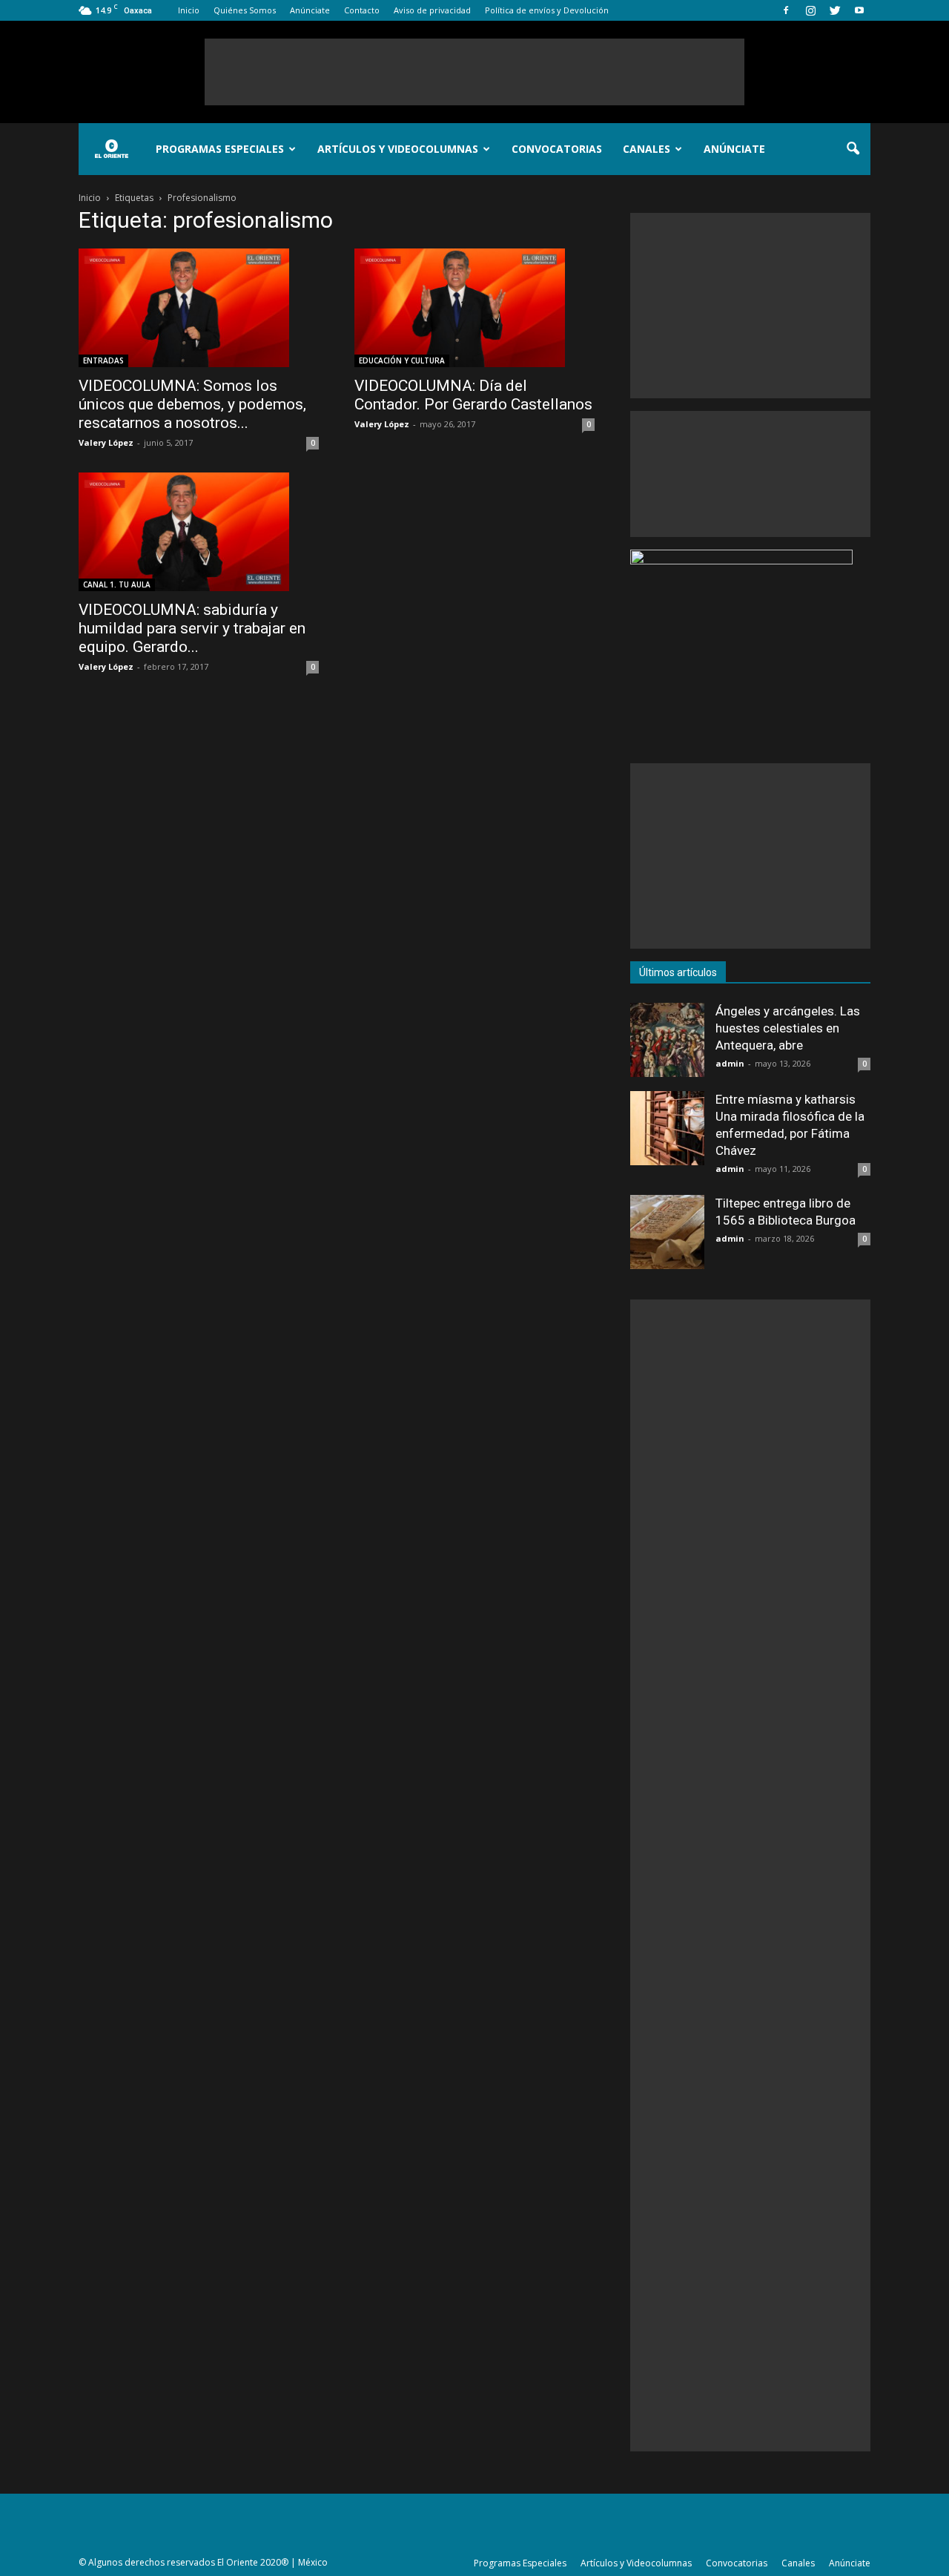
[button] (853, 149)
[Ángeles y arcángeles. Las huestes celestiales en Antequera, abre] (667, 1040)
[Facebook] (786, 10)
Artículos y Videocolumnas (398, 149)
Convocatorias (557, 149)
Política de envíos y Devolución (547, 10)
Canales (647, 149)
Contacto (362, 10)
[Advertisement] (474, 72)
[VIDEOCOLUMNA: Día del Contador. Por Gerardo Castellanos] (474, 308)
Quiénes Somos (245, 10)
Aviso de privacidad (432, 10)
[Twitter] (835, 10)
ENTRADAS (103, 360)
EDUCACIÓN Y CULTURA (402, 360)
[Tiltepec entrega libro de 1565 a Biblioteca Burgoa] (667, 1232)
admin (730, 1063)
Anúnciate (310, 10)
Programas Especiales (220, 149)
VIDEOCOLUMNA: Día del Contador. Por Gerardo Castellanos (473, 395)
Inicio (189, 10)
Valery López (106, 442)
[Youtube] (859, 10)
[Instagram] (810, 10)
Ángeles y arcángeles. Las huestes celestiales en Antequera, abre (788, 1028)
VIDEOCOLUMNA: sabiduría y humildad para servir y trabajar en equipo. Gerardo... (192, 628)
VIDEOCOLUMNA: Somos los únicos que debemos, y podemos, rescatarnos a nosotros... (192, 404)
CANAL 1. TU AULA (117, 584)
